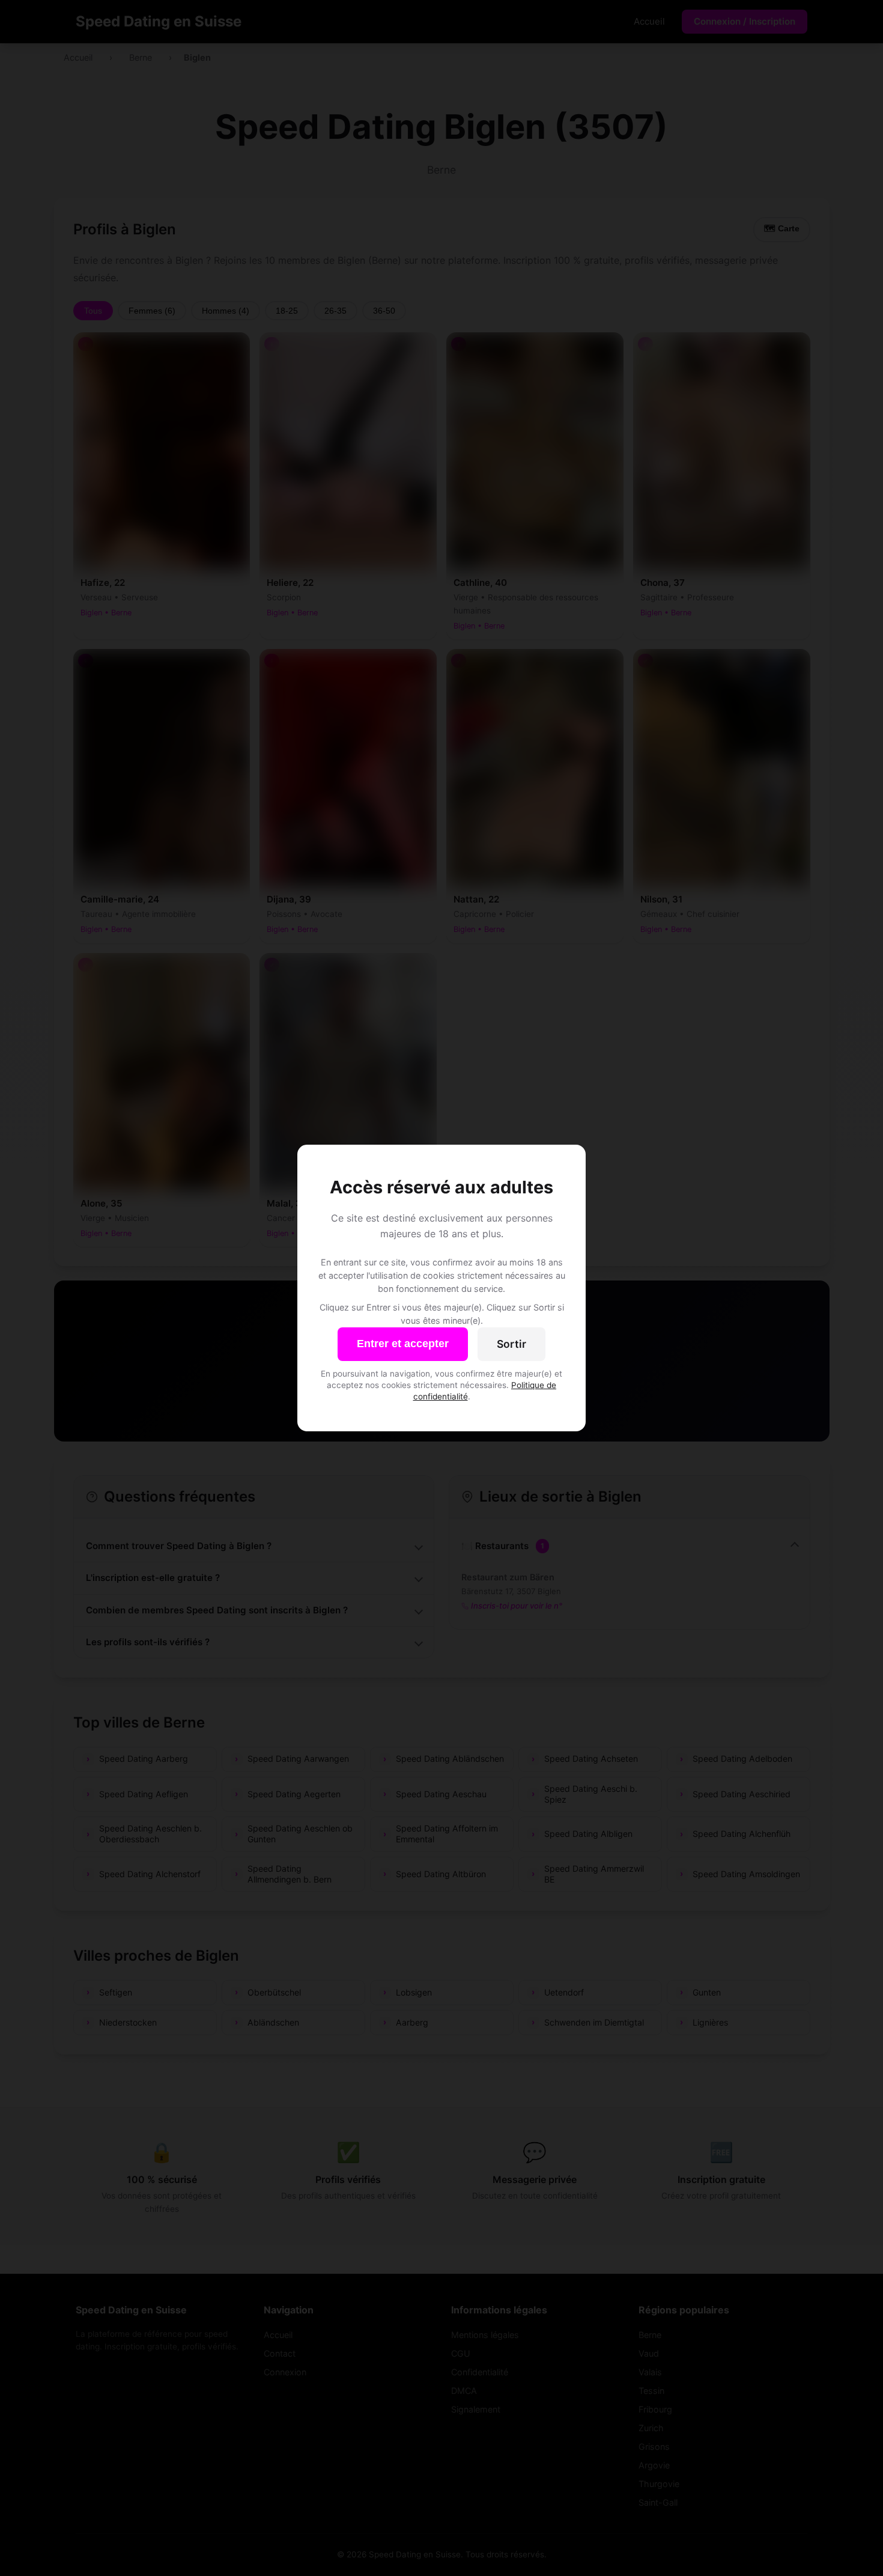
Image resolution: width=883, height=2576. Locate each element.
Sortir (511, 1344)
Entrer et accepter (403, 1344)
